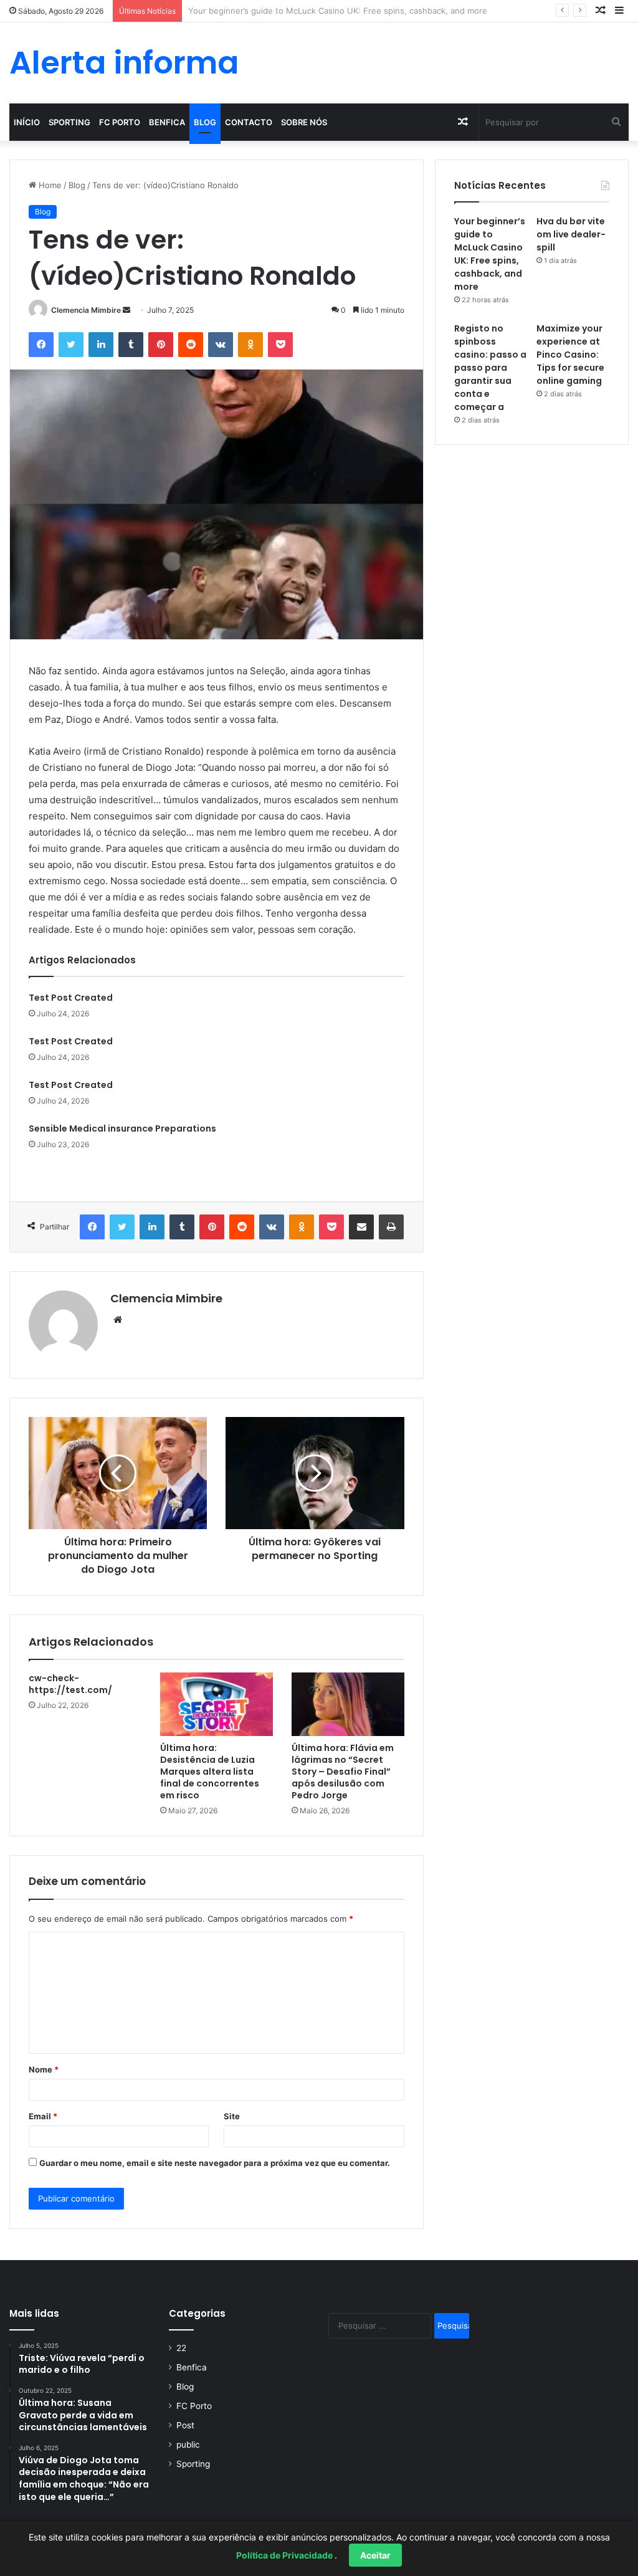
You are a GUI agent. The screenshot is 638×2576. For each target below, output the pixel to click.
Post (185, 2425)
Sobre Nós (304, 122)
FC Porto (120, 122)
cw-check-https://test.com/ (70, 1684)
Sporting (69, 122)
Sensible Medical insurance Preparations (122, 1128)
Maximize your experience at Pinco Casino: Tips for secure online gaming (570, 355)
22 (181, 2348)
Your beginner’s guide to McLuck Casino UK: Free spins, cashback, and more (490, 254)
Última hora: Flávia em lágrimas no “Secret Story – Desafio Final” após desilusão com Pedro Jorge (343, 1772)
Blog (205, 122)
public (188, 2445)
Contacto (249, 122)
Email (43, 2116)
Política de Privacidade (285, 2555)
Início (27, 122)
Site (232, 2116)
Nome (44, 2069)
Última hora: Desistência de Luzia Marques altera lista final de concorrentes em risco (210, 1772)
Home (49, 185)
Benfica (167, 122)
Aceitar (375, 2555)
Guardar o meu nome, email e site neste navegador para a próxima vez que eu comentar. (215, 2163)
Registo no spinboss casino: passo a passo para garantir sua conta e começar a (490, 368)
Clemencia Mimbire (86, 310)
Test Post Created (71, 998)
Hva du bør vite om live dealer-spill (255, 11)
